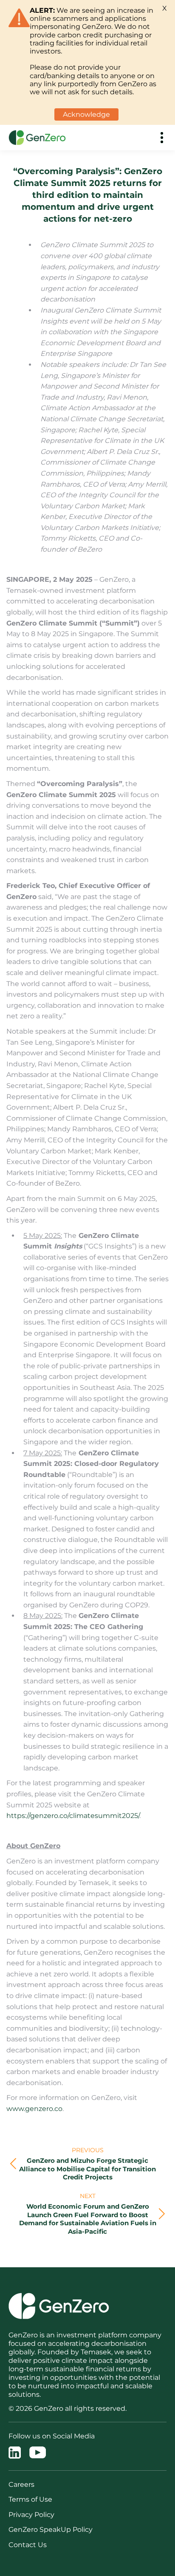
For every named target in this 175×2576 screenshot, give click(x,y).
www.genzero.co (34, 2109)
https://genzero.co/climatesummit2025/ (73, 1816)
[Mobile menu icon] (162, 138)
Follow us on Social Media (52, 2436)
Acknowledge (86, 114)
